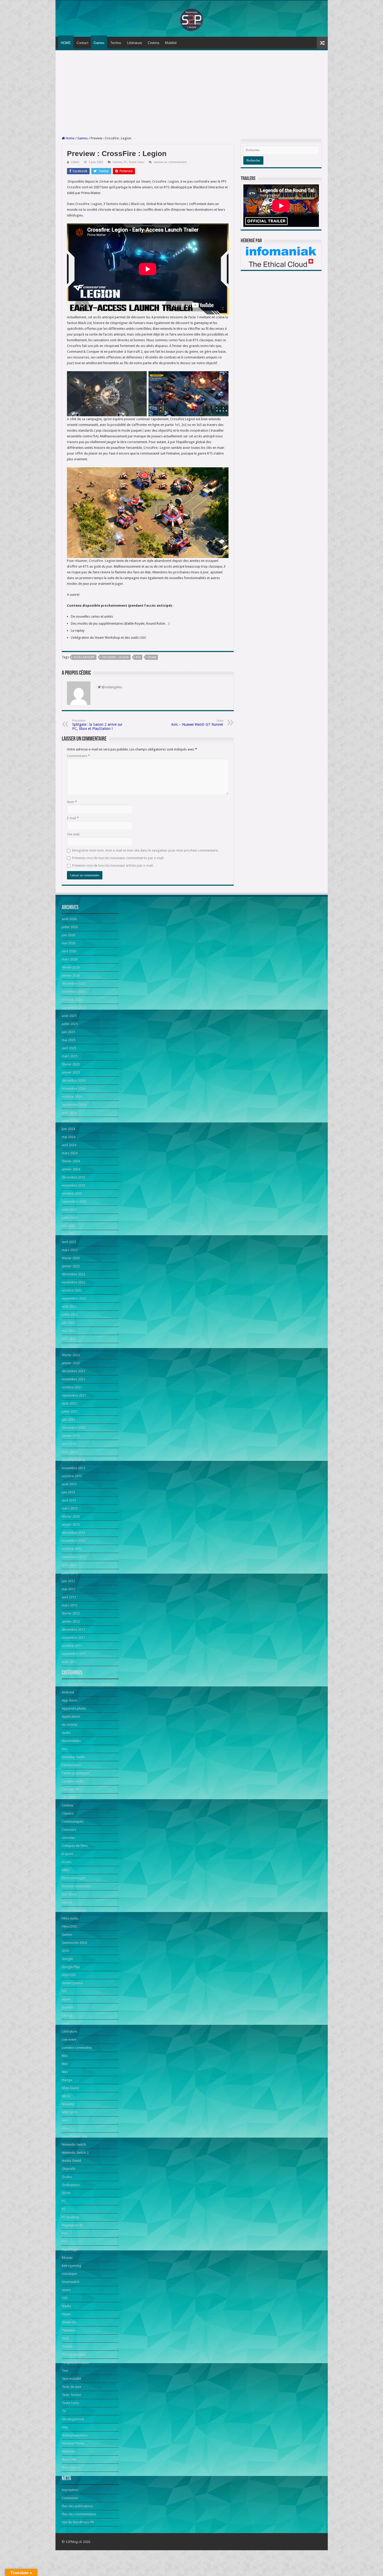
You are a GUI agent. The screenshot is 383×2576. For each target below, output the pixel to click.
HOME (66, 43)
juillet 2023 (70, 1218)
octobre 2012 (72, 1549)
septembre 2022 (74, 1298)
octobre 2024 (72, 1097)
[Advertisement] (192, 93)
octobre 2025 (72, 1000)
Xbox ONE (69, 2459)
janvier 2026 (71, 975)
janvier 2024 (71, 1169)
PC (125, 162)
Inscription (70, 2490)
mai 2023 (69, 1234)
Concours (69, 1830)
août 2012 (69, 1565)
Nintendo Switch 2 (75, 2153)
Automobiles (71, 1741)
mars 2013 (70, 1508)
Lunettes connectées (77, 2048)
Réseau (67, 2258)
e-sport (67, 1854)
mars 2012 (70, 1605)
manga (67, 2080)
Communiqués (73, 1821)
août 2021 (69, 1403)
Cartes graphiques (76, 1773)
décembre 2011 (73, 1630)
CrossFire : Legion (115, 657)
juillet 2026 (70, 927)
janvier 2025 (71, 1072)
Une (65, 2427)
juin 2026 (68, 935)
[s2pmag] (191, 18)
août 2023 (69, 1210)
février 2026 (71, 967)
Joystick (67, 2007)
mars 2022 (70, 1347)
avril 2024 (69, 1145)
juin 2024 (68, 1129)
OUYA (66, 2193)
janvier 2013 (71, 1525)
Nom (72, 802)
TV (64, 2411)
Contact (82, 43)
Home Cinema (72, 1983)
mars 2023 (70, 1250)
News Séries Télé (74, 2136)
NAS (65, 2120)
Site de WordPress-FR (78, 2522)
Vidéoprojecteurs (75, 2435)
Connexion (70, 2498)
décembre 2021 (73, 1371)
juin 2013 (68, 1492)
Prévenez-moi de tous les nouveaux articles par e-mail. (113, 865)
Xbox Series (71, 2468)
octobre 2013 (72, 1476)
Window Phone (73, 2443)
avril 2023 (69, 1242)
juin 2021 (68, 1420)
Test (65, 2371)
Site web (73, 834)
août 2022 (69, 1306)
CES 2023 (69, 1797)
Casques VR (70, 1789)
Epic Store (69, 1894)
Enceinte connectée (76, 1886)
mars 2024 (70, 1153)
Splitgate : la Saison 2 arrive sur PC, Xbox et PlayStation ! (97, 725)
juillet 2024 (70, 1121)
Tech (65, 2338)
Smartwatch (71, 2282)
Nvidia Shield (71, 2161)
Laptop (67, 2015)
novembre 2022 (73, 1282)
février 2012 (71, 1613)
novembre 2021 (73, 1379)
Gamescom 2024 (74, 1943)
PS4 (64, 2233)
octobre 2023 (72, 1193)
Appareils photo (74, 1708)
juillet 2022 (70, 1315)
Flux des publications (77, 2506)
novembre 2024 (73, 1088)
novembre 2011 (73, 1638)
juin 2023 (68, 1226)
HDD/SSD (69, 1975)
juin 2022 (68, 1323)
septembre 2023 (74, 1202)
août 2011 (69, 1662)
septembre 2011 (74, 1654)
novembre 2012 (73, 1541)
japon (66, 1999)
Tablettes (69, 2330)
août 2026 (69, 919)
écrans (67, 1862)
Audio (66, 1733)
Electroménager (74, 1878)
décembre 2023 (73, 1177)
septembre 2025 (74, 1008)
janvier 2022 (71, 1363)
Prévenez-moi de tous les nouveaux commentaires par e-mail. (118, 858)
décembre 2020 (73, 1428)
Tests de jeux (72, 2387)
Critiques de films (75, 1846)
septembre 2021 (74, 1395)
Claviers (68, 1813)
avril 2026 (69, 951)
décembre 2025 (73, 983)
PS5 (64, 2241)
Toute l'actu (136, 162)
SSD (65, 2298)
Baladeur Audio (73, 1757)
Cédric (75, 162)
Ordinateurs (71, 2185)
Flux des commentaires (79, 2514)
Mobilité (171, 43)
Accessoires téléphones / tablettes (87, 1684)
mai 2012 (69, 1589)
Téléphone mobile (75, 2363)
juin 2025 (68, 1032)
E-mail (73, 818)
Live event (69, 2040)
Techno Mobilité (74, 2354)
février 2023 (71, 1258)
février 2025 (71, 1064)
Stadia (66, 2306)
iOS (64, 1991)
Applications (71, 1717)
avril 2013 (69, 1500)
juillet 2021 (70, 1411)
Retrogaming (72, 2266)
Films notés (70, 1918)
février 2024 (71, 1161)
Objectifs (69, 2169)
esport (67, 1902)
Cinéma (153, 43)
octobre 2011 (72, 1646)
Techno (116, 43)
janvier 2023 (71, 1266)
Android (68, 1692)
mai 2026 (69, 943)
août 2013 (69, 1484)
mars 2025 (70, 1056)
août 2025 (69, 1016)
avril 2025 (69, 1048)
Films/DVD (69, 1926)
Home (70, 138)
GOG (65, 1951)
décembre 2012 (73, 1533)
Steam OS (69, 2322)
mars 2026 (70, 959)
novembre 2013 (73, 1468)
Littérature (134, 43)
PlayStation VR (72, 2225)
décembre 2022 (73, 1274)
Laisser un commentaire (170, 162)
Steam (152, 657)
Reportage (70, 2249)
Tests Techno (72, 2395)
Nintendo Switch (74, 2144)
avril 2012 (69, 1597)
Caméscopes (71, 1765)
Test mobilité (71, 2379)
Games (99, 43)
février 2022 (71, 1355)
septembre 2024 (74, 1105)
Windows (69, 2451)
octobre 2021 (72, 1387)
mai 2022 (69, 1331)
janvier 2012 (71, 1621)
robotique (69, 2274)
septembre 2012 (74, 1557)
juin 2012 (68, 1581)
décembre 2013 (73, 1460)
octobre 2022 (72, 1290)
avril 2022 (69, 1339)
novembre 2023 (73, 1185)
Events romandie (74, 1910)
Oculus (67, 2177)
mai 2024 (69, 1137)
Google (67, 1959)
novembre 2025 (73, 992)
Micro (66, 2096)
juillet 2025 (70, 1024)
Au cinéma (69, 1725)
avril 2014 (69, 1444)
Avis (65, 1749)
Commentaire (78, 756)
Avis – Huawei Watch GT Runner (197, 723)
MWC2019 (69, 2112)
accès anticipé (84, 657)
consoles (68, 1838)
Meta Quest (70, 2088)
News (66, 2128)
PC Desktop (70, 2217)
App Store (69, 1700)
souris (66, 2290)
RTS (138, 657)
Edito (66, 1870)
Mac (65, 2056)
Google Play (71, 1967)
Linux (66, 2023)
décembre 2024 (73, 1080)
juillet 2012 (70, 1573)
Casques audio (73, 1781)
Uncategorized (73, 2419)
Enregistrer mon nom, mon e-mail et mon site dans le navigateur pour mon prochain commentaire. (145, 850)
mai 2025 (69, 1040)
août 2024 (69, 1113)
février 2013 (71, 1516)
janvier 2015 (71, 1436)
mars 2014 (70, 1452)
